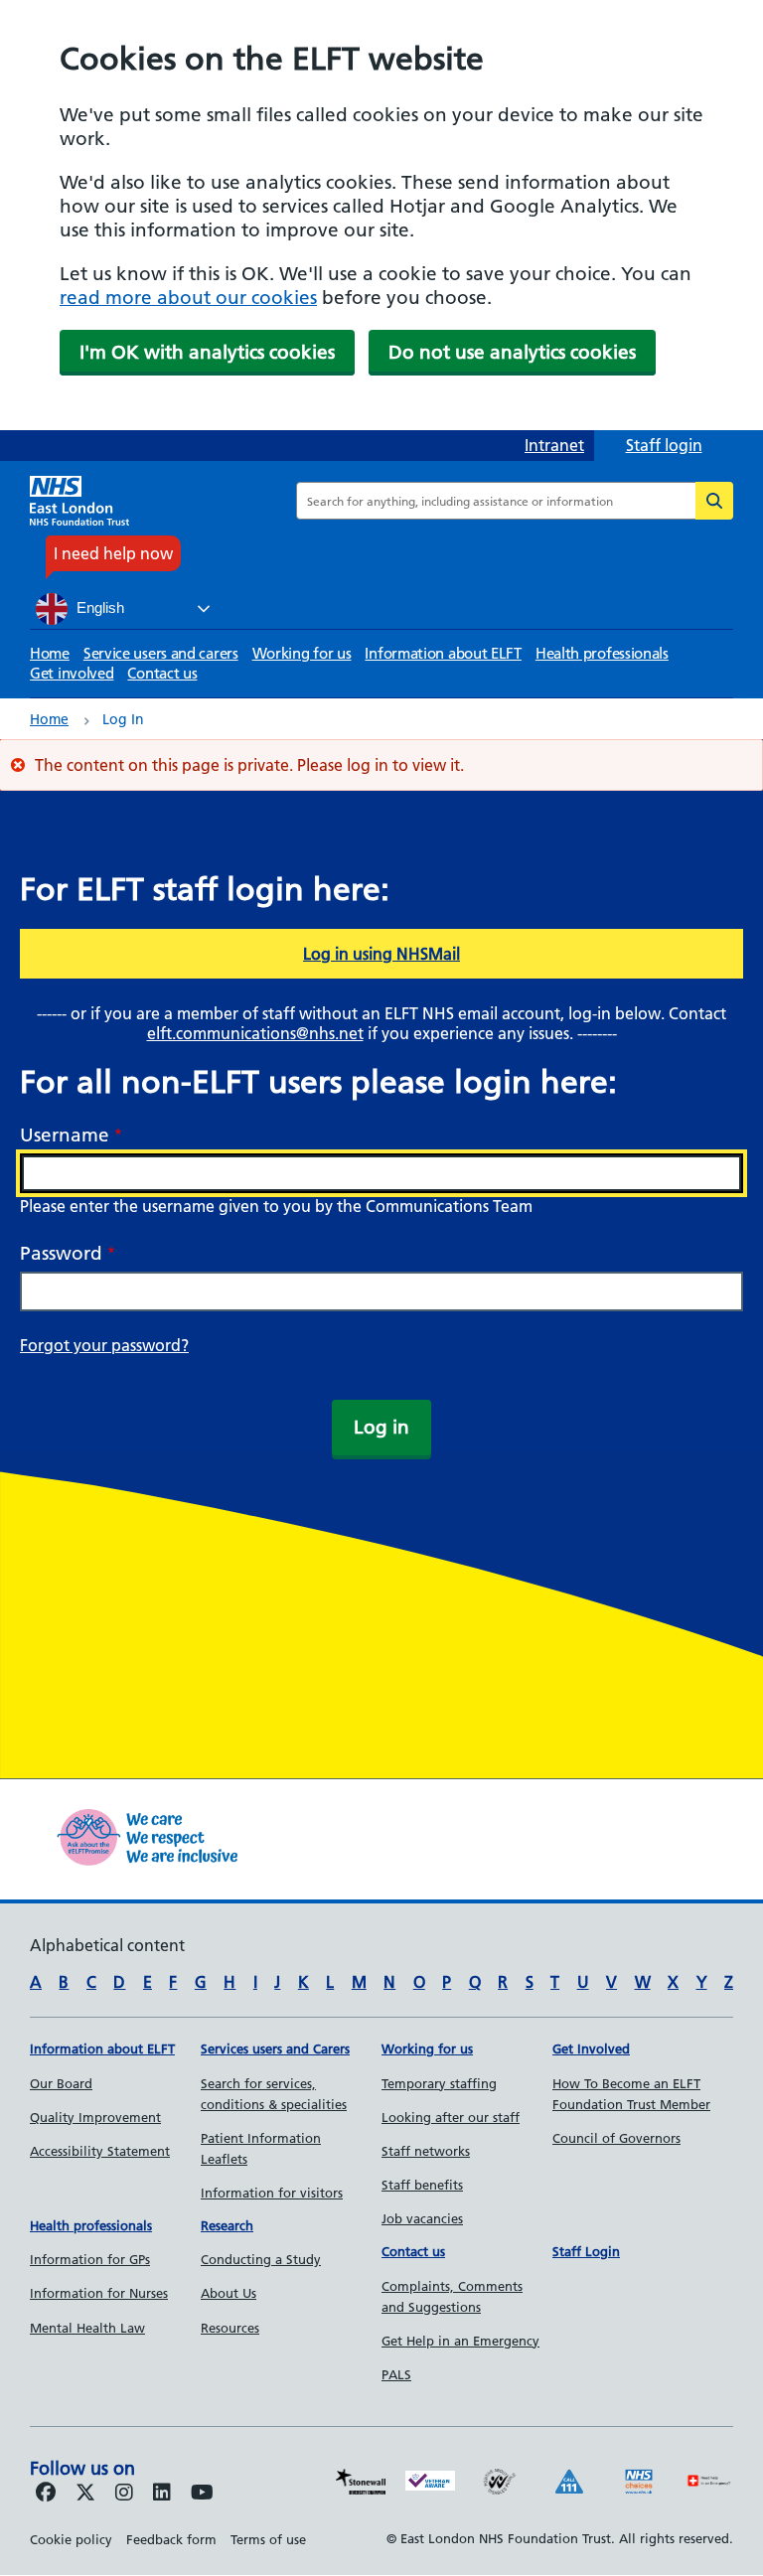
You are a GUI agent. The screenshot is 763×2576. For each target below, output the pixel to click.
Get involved (72, 673)
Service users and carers (161, 653)
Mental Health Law (87, 2328)
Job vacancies (422, 2218)
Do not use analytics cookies (512, 352)
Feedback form (171, 2539)
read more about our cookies (188, 298)
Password (61, 1253)
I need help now (113, 553)
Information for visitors (272, 2193)
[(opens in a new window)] (124, 2494)
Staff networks (426, 2151)
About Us (229, 2293)
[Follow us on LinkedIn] (162, 2494)
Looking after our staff (451, 2117)
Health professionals (602, 653)
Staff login (664, 445)
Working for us (302, 653)
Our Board (61, 2083)
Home (50, 653)
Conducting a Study (261, 2259)
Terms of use (268, 2539)
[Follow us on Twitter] (85, 2494)
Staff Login (586, 2251)
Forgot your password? (104, 1345)
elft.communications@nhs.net (255, 1033)
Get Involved (591, 2048)
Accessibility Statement (100, 2151)
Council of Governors (616, 2138)
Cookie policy (71, 2539)
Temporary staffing (439, 2083)
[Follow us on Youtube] (202, 2494)
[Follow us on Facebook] (46, 2494)
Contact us (162, 673)
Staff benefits (422, 2185)
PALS (396, 2374)
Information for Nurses (99, 2293)
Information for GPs (90, 2259)
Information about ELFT (443, 653)
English (98, 608)
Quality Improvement (95, 2117)
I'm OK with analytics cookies (207, 352)
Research (227, 2225)
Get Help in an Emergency (460, 2341)
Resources (230, 2328)
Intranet (554, 445)
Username (65, 1135)
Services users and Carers (275, 2048)
